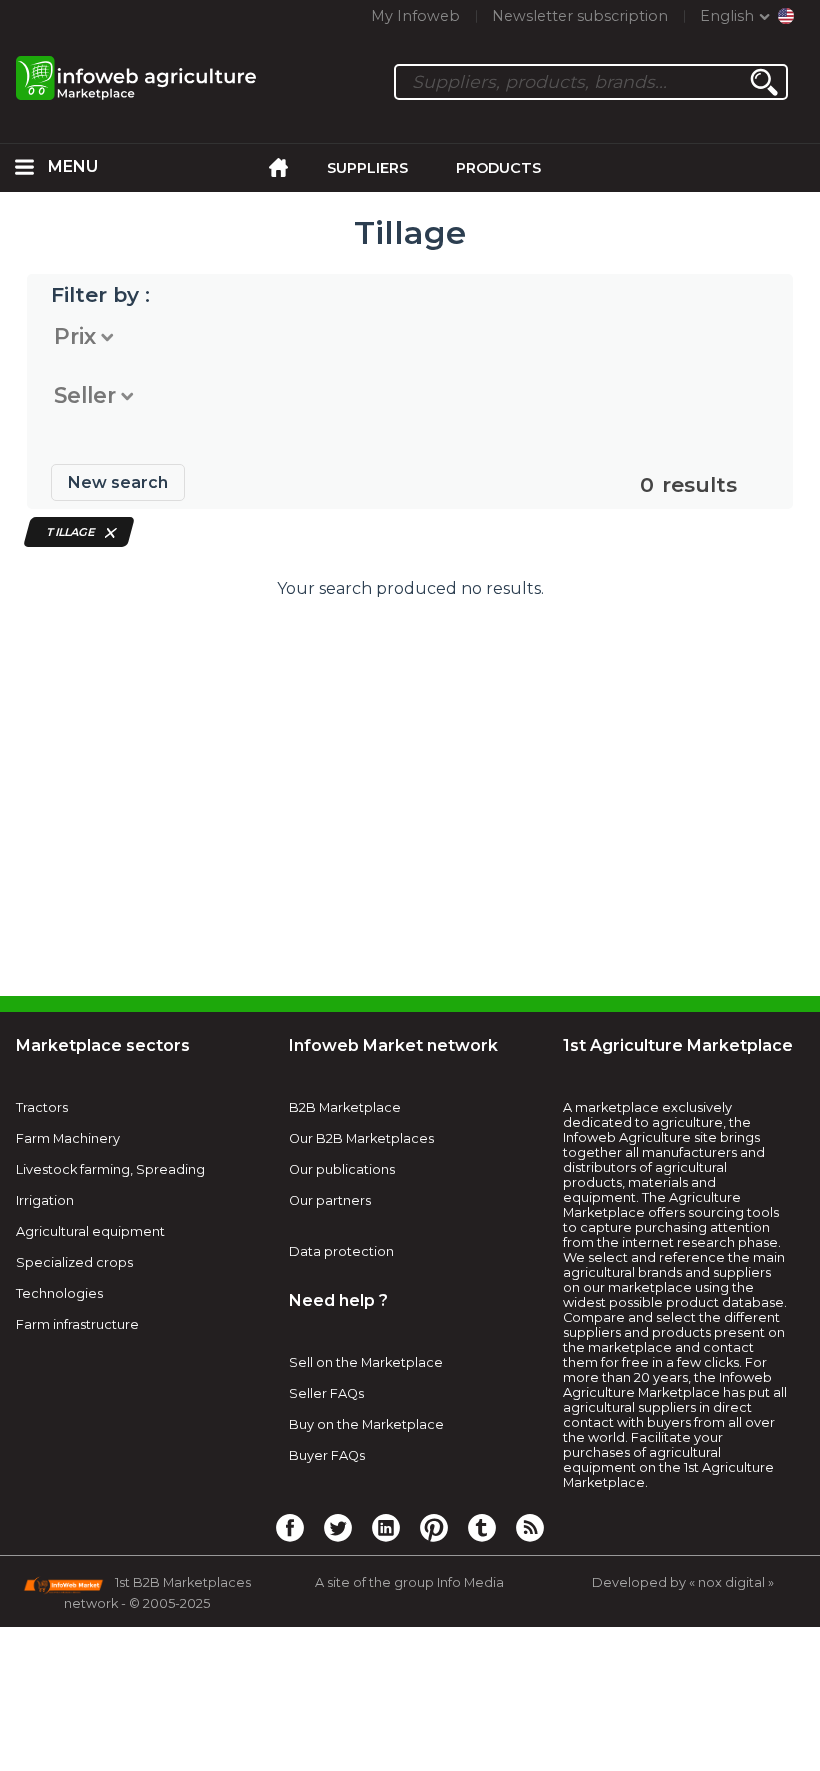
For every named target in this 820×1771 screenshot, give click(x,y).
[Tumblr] (482, 1527)
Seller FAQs (326, 1393)
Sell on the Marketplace (366, 1362)
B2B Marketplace (345, 1107)
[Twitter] (338, 1527)
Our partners (330, 1200)
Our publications (342, 1169)
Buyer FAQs (327, 1455)
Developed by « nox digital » (683, 1582)
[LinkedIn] (386, 1527)
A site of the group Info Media (409, 1582)
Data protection (341, 1251)
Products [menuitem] (498, 168)
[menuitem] (24, 168)
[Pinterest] (434, 1527)
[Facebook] (290, 1527)
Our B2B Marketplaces (361, 1138)
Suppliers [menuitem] (367, 168)
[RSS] (530, 1527)
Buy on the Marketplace (366, 1424)
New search (118, 482)
